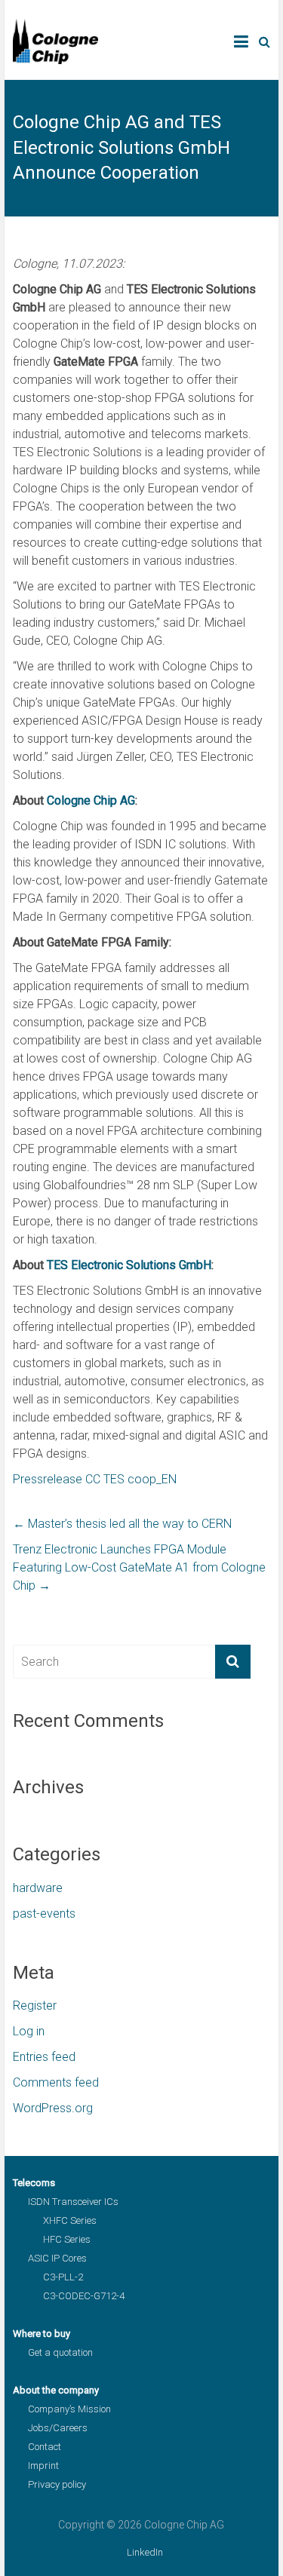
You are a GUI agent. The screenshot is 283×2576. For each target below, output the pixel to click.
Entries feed (44, 2057)
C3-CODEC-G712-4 (84, 2296)
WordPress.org (53, 2108)
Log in (29, 2031)
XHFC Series (70, 2220)
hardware (38, 1888)
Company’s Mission (69, 2409)
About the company (56, 2390)
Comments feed (56, 2082)
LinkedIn (145, 2552)
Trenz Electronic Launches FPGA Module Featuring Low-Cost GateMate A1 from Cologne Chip (139, 1567)
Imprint (43, 2466)
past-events (44, 1914)
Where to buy (42, 2334)
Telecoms (34, 2183)
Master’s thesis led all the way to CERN (122, 1524)
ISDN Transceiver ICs (73, 2202)
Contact (45, 2447)
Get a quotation (60, 2352)
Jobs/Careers (58, 2428)
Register (35, 2006)
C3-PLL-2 (63, 2277)
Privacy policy (57, 2484)
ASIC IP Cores (57, 2258)
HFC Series (67, 2239)
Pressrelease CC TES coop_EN (95, 1479)
